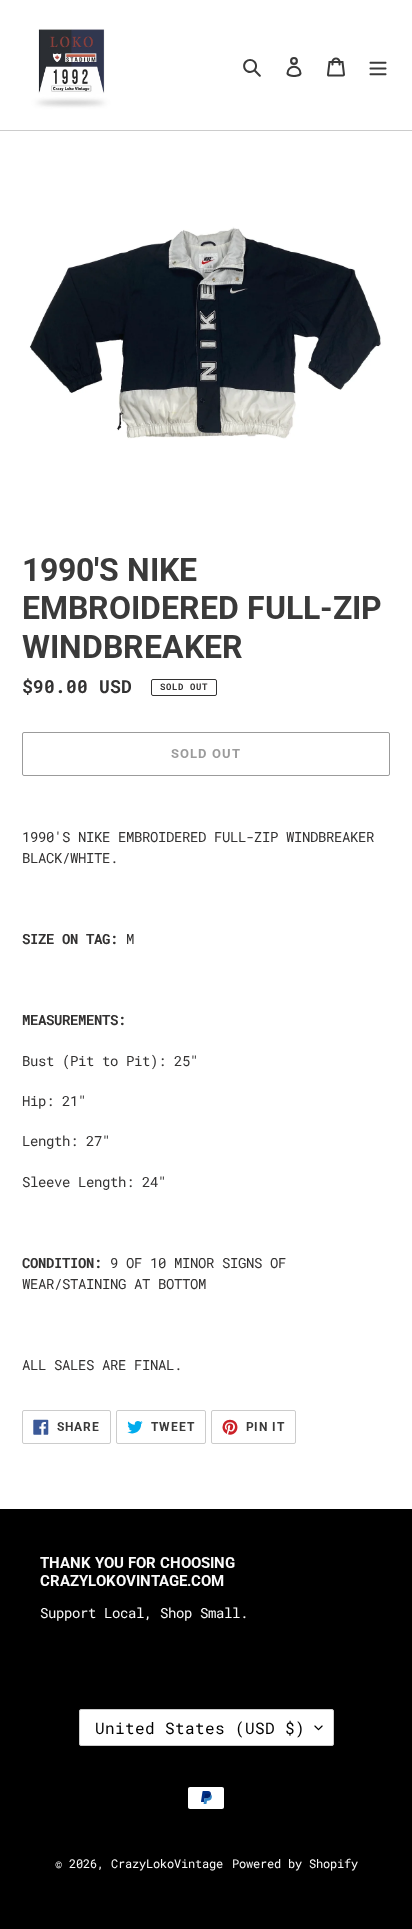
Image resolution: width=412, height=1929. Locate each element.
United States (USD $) (200, 1727)
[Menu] (378, 64)
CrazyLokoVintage (167, 1863)
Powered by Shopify (295, 1863)
